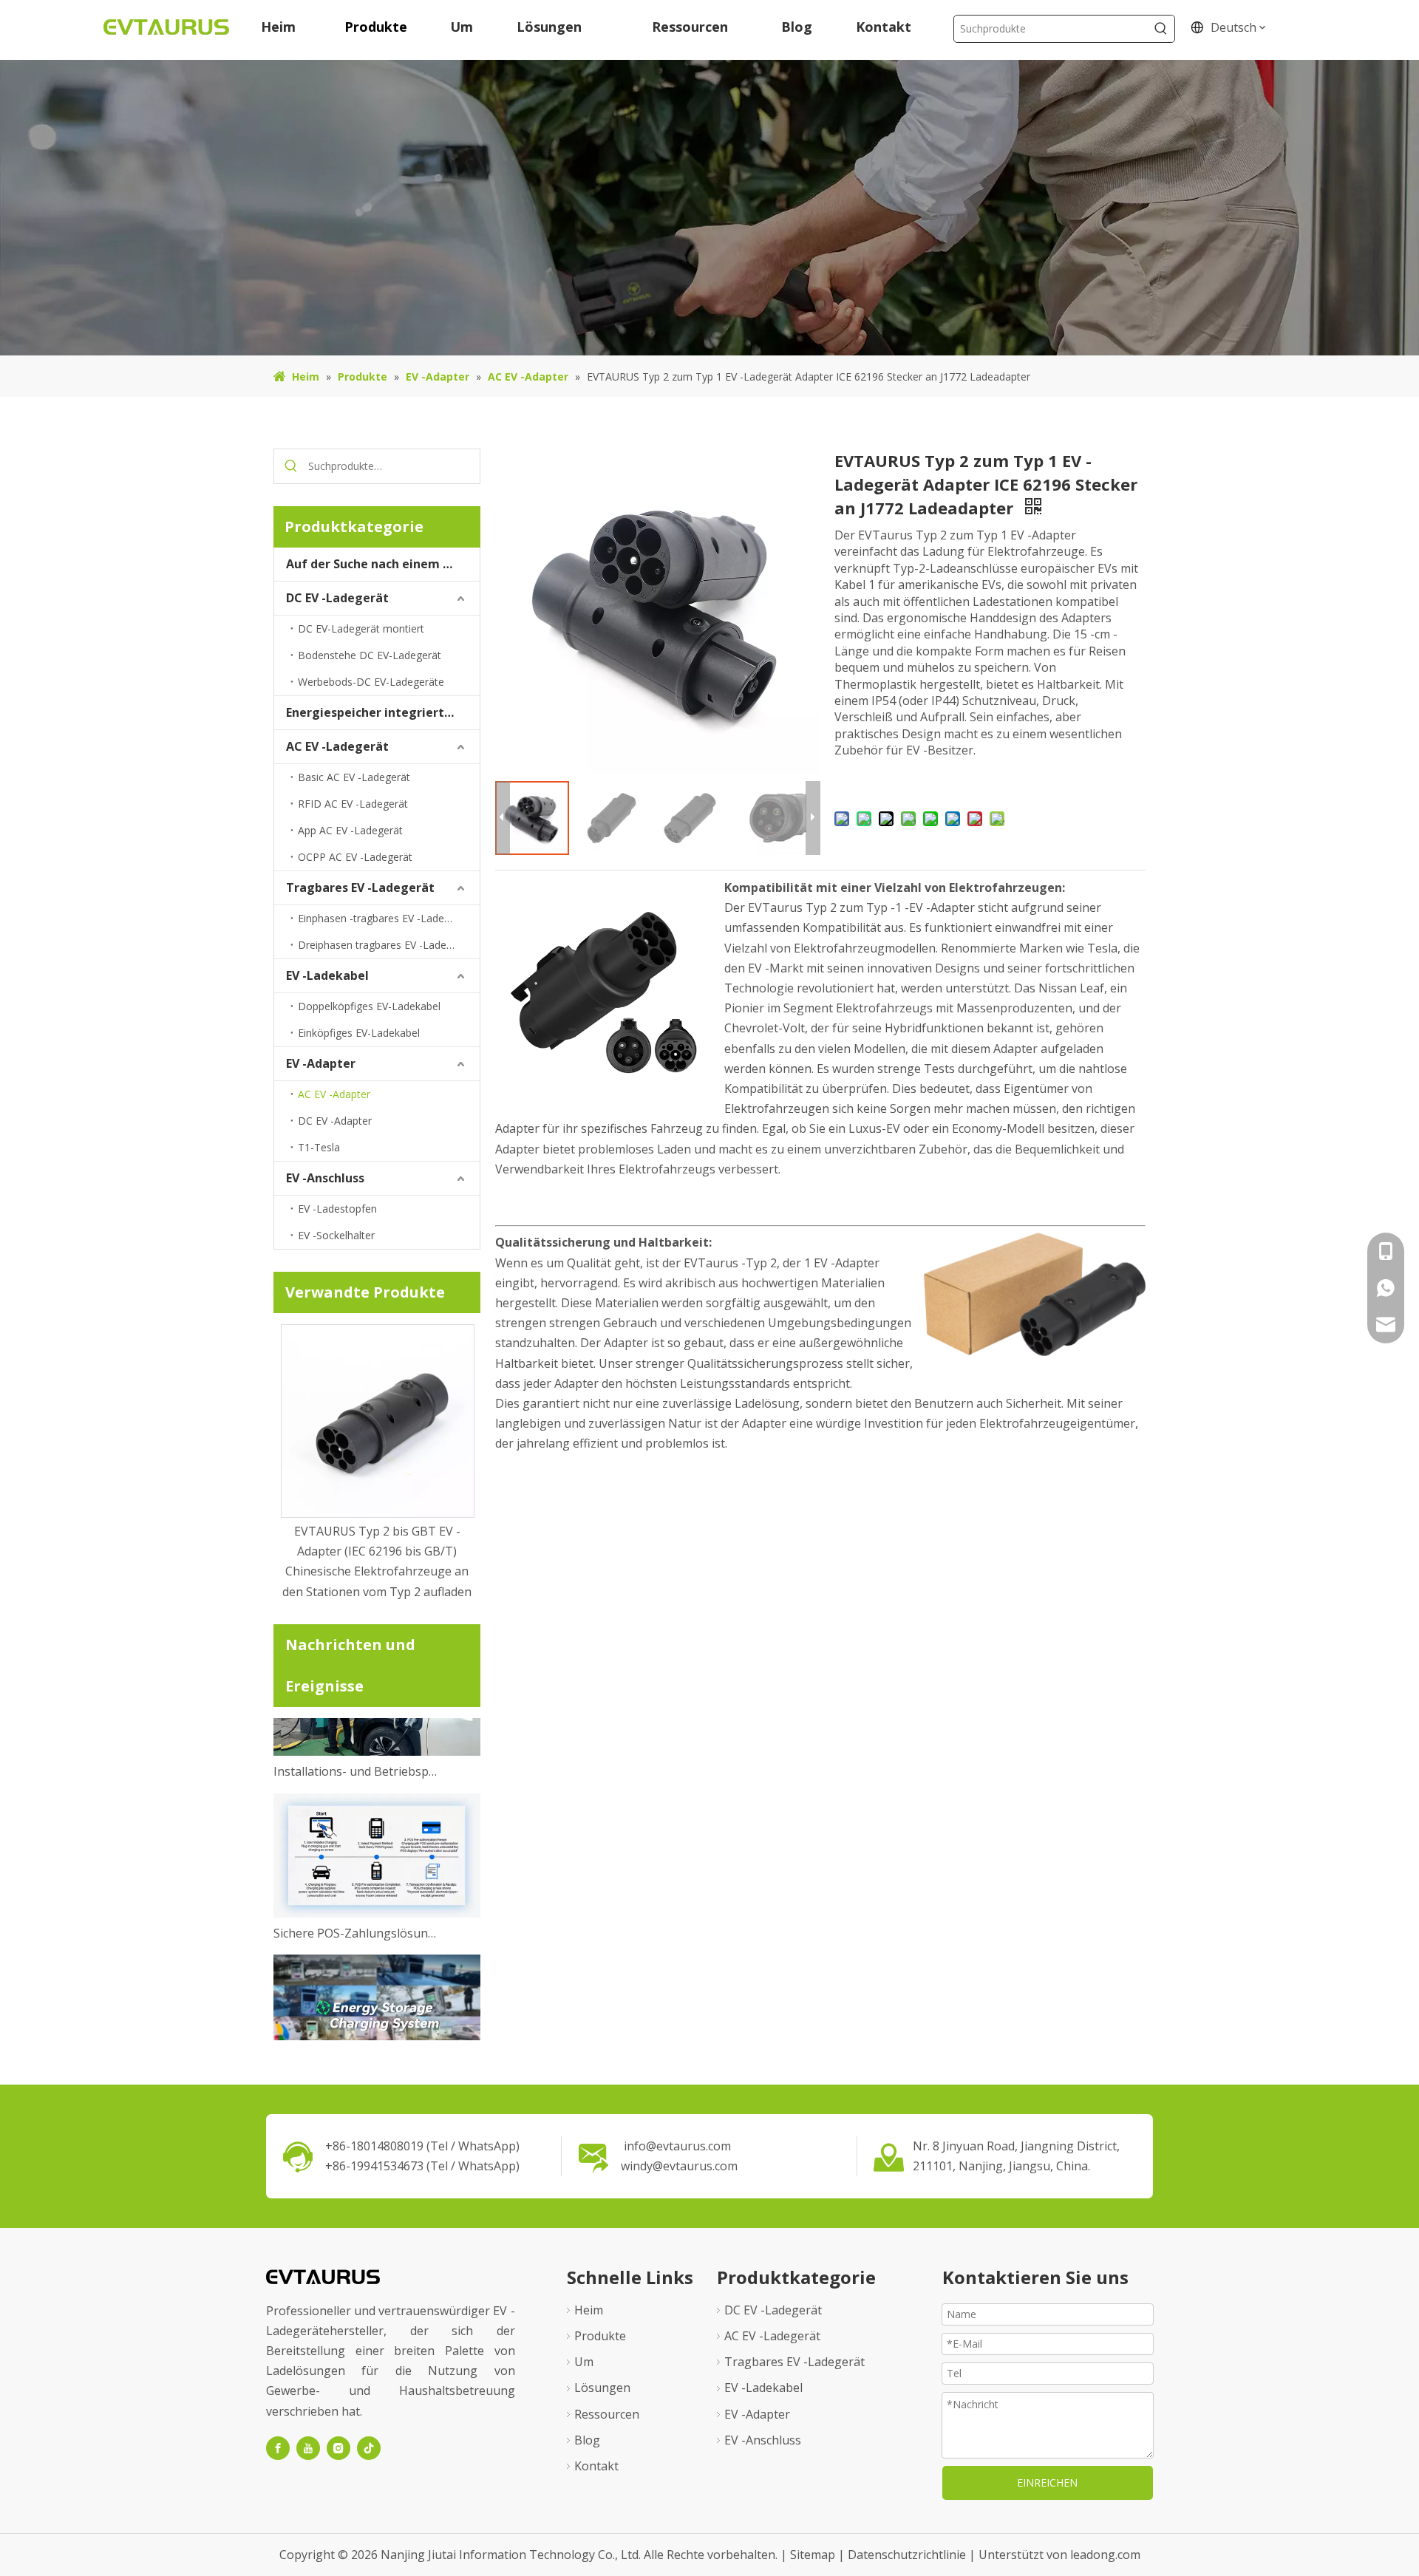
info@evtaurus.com (677, 2146)
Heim (589, 2310)
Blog (587, 2440)
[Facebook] (278, 2448)
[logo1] (323, 2276)
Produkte (600, 2336)
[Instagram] (338, 2448)
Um (584, 2362)
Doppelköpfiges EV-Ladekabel (369, 1006)
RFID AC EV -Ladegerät (353, 804)
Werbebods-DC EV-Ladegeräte (371, 682)
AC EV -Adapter (334, 1094)
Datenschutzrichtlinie (908, 2555)
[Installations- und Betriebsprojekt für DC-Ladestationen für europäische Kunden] (377, 1724)
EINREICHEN (1047, 2483)
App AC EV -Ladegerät (350, 830)
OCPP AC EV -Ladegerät (355, 857)
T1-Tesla (319, 1147)
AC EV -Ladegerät (337, 746)
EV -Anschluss (325, 1178)
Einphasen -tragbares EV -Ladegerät (384, 918)
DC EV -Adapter (335, 1121)
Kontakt (596, 2466)
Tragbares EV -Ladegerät (360, 887)
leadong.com (1105, 2555)
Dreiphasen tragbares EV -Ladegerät (385, 945)
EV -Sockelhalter (336, 1235)
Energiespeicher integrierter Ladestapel (383, 712)
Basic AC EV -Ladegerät (354, 777)
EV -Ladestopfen (337, 1209)
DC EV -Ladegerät (337, 598)
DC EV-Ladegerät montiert (361, 628)
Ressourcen (607, 2414)
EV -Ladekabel (327, 975)
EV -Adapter (321, 1063)
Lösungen (602, 2388)
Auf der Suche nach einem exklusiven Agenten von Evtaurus (383, 564)
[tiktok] (369, 2448)
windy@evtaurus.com (679, 2166)
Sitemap (814, 2555)
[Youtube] (308, 2448)
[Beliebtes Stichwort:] (1161, 29)
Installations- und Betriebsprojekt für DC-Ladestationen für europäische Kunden (357, 1744)
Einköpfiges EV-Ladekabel (359, 1033)
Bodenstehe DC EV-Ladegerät (370, 655)
